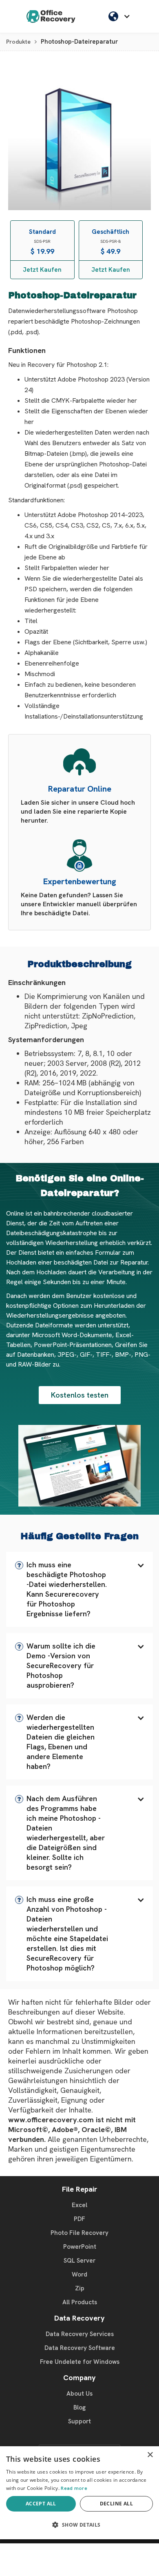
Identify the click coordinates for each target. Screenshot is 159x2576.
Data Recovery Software (80, 2348)
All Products (80, 2302)
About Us (79, 2394)
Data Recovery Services (80, 2334)
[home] (51, 16)
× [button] (150, 2455)
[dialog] (79, 2493)
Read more (74, 2488)
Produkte (18, 42)
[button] (79, 1589)
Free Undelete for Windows (80, 2362)
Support (79, 2421)
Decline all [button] (116, 2504)
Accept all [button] (41, 2504)
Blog (79, 2407)
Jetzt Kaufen (42, 270)
